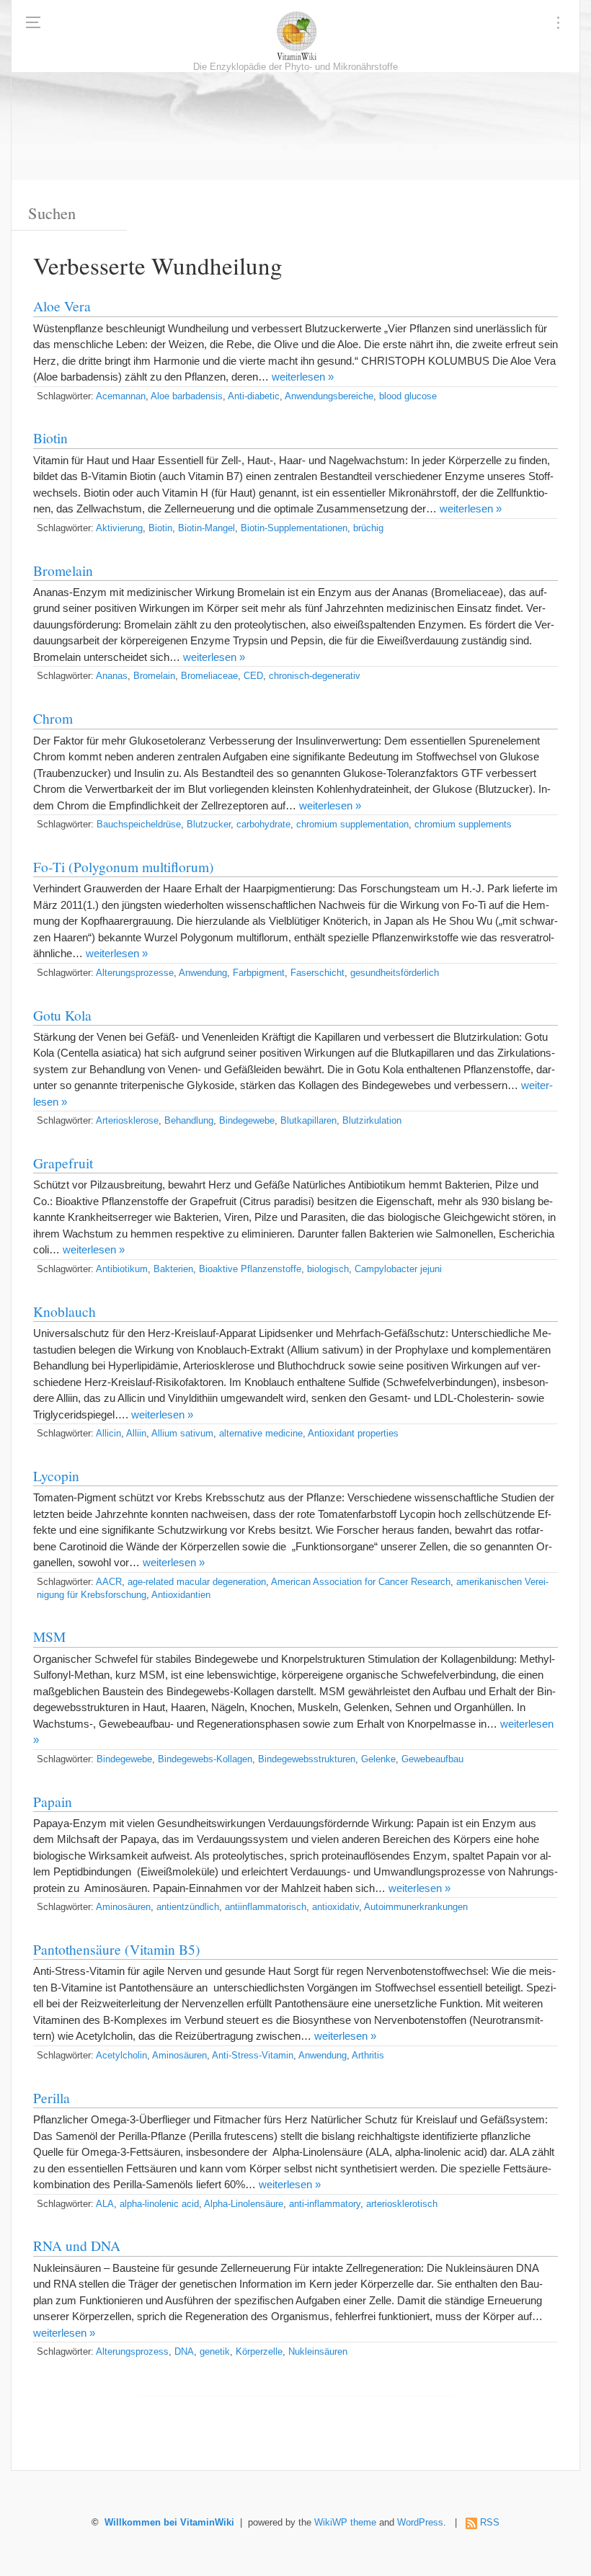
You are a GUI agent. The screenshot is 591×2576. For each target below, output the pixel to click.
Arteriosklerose (127, 1121)
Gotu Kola (62, 1015)
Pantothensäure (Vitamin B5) (117, 1949)
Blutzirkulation (372, 1121)
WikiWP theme (345, 2523)
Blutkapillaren (308, 1121)
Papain (53, 1801)
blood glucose (408, 396)
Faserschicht (317, 973)
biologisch (328, 1269)
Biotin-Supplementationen (294, 528)
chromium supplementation (352, 825)
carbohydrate (263, 825)
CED (253, 676)
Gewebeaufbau (432, 1759)
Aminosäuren (123, 1907)
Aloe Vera (62, 306)
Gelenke (378, 1759)
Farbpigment (259, 973)
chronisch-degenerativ (315, 676)
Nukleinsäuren (318, 2352)
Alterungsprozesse (135, 973)
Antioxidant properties (353, 1434)
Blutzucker (209, 825)
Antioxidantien (181, 1595)
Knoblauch (65, 1311)
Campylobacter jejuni (398, 1269)
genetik (215, 2352)
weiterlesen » (303, 377)
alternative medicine (261, 1434)
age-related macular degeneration (197, 1582)
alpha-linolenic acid (159, 2204)
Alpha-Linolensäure (244, 2204)
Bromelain (63, 570)
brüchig (368, 528)
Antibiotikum (122, 1269)
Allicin (108, 1434)
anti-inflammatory (325, 2204)
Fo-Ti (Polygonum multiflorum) (124, 866)
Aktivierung (119, 528)
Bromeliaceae (209, 676)
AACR (109, 1582)
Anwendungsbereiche (329, 396)
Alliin (136, 1434)
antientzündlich (188, 1907)
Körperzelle (259, 2352)
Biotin (50, 438)
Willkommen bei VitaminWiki (169, 2523)
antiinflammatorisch (266, 1907)
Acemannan (121, 396)
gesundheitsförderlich (395, 973)
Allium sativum (182, 1434)
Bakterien (173, 1269)
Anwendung (203, 973)
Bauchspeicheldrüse (139, 825)
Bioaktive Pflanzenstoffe (250, 1269)
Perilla (52, 2097)
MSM (49, 1636)
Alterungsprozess (132, 2352)
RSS (490, 2523)
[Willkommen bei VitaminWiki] (295, 36)
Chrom (53, 718)
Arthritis (368, 2056)
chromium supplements (463, 825)
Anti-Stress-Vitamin (253, 2056)
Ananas (112, 676)
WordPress (420, 2523)
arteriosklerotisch (402, 2204)
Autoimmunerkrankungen (416, 1907)
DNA (184, 2352)
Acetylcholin (121, 2056)
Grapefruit (63, 1163)
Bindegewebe (247, 1121)
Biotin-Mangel (206, 528)
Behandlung (189, 1121)
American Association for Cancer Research (361, 1582)
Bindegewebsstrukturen (307, 1759)
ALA (105, 2204)
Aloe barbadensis (187, 396)
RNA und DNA (77, 2245)
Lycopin (56, 1475)
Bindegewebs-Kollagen (205, 1759)
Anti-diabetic (254, 396)
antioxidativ (336, 1907)
